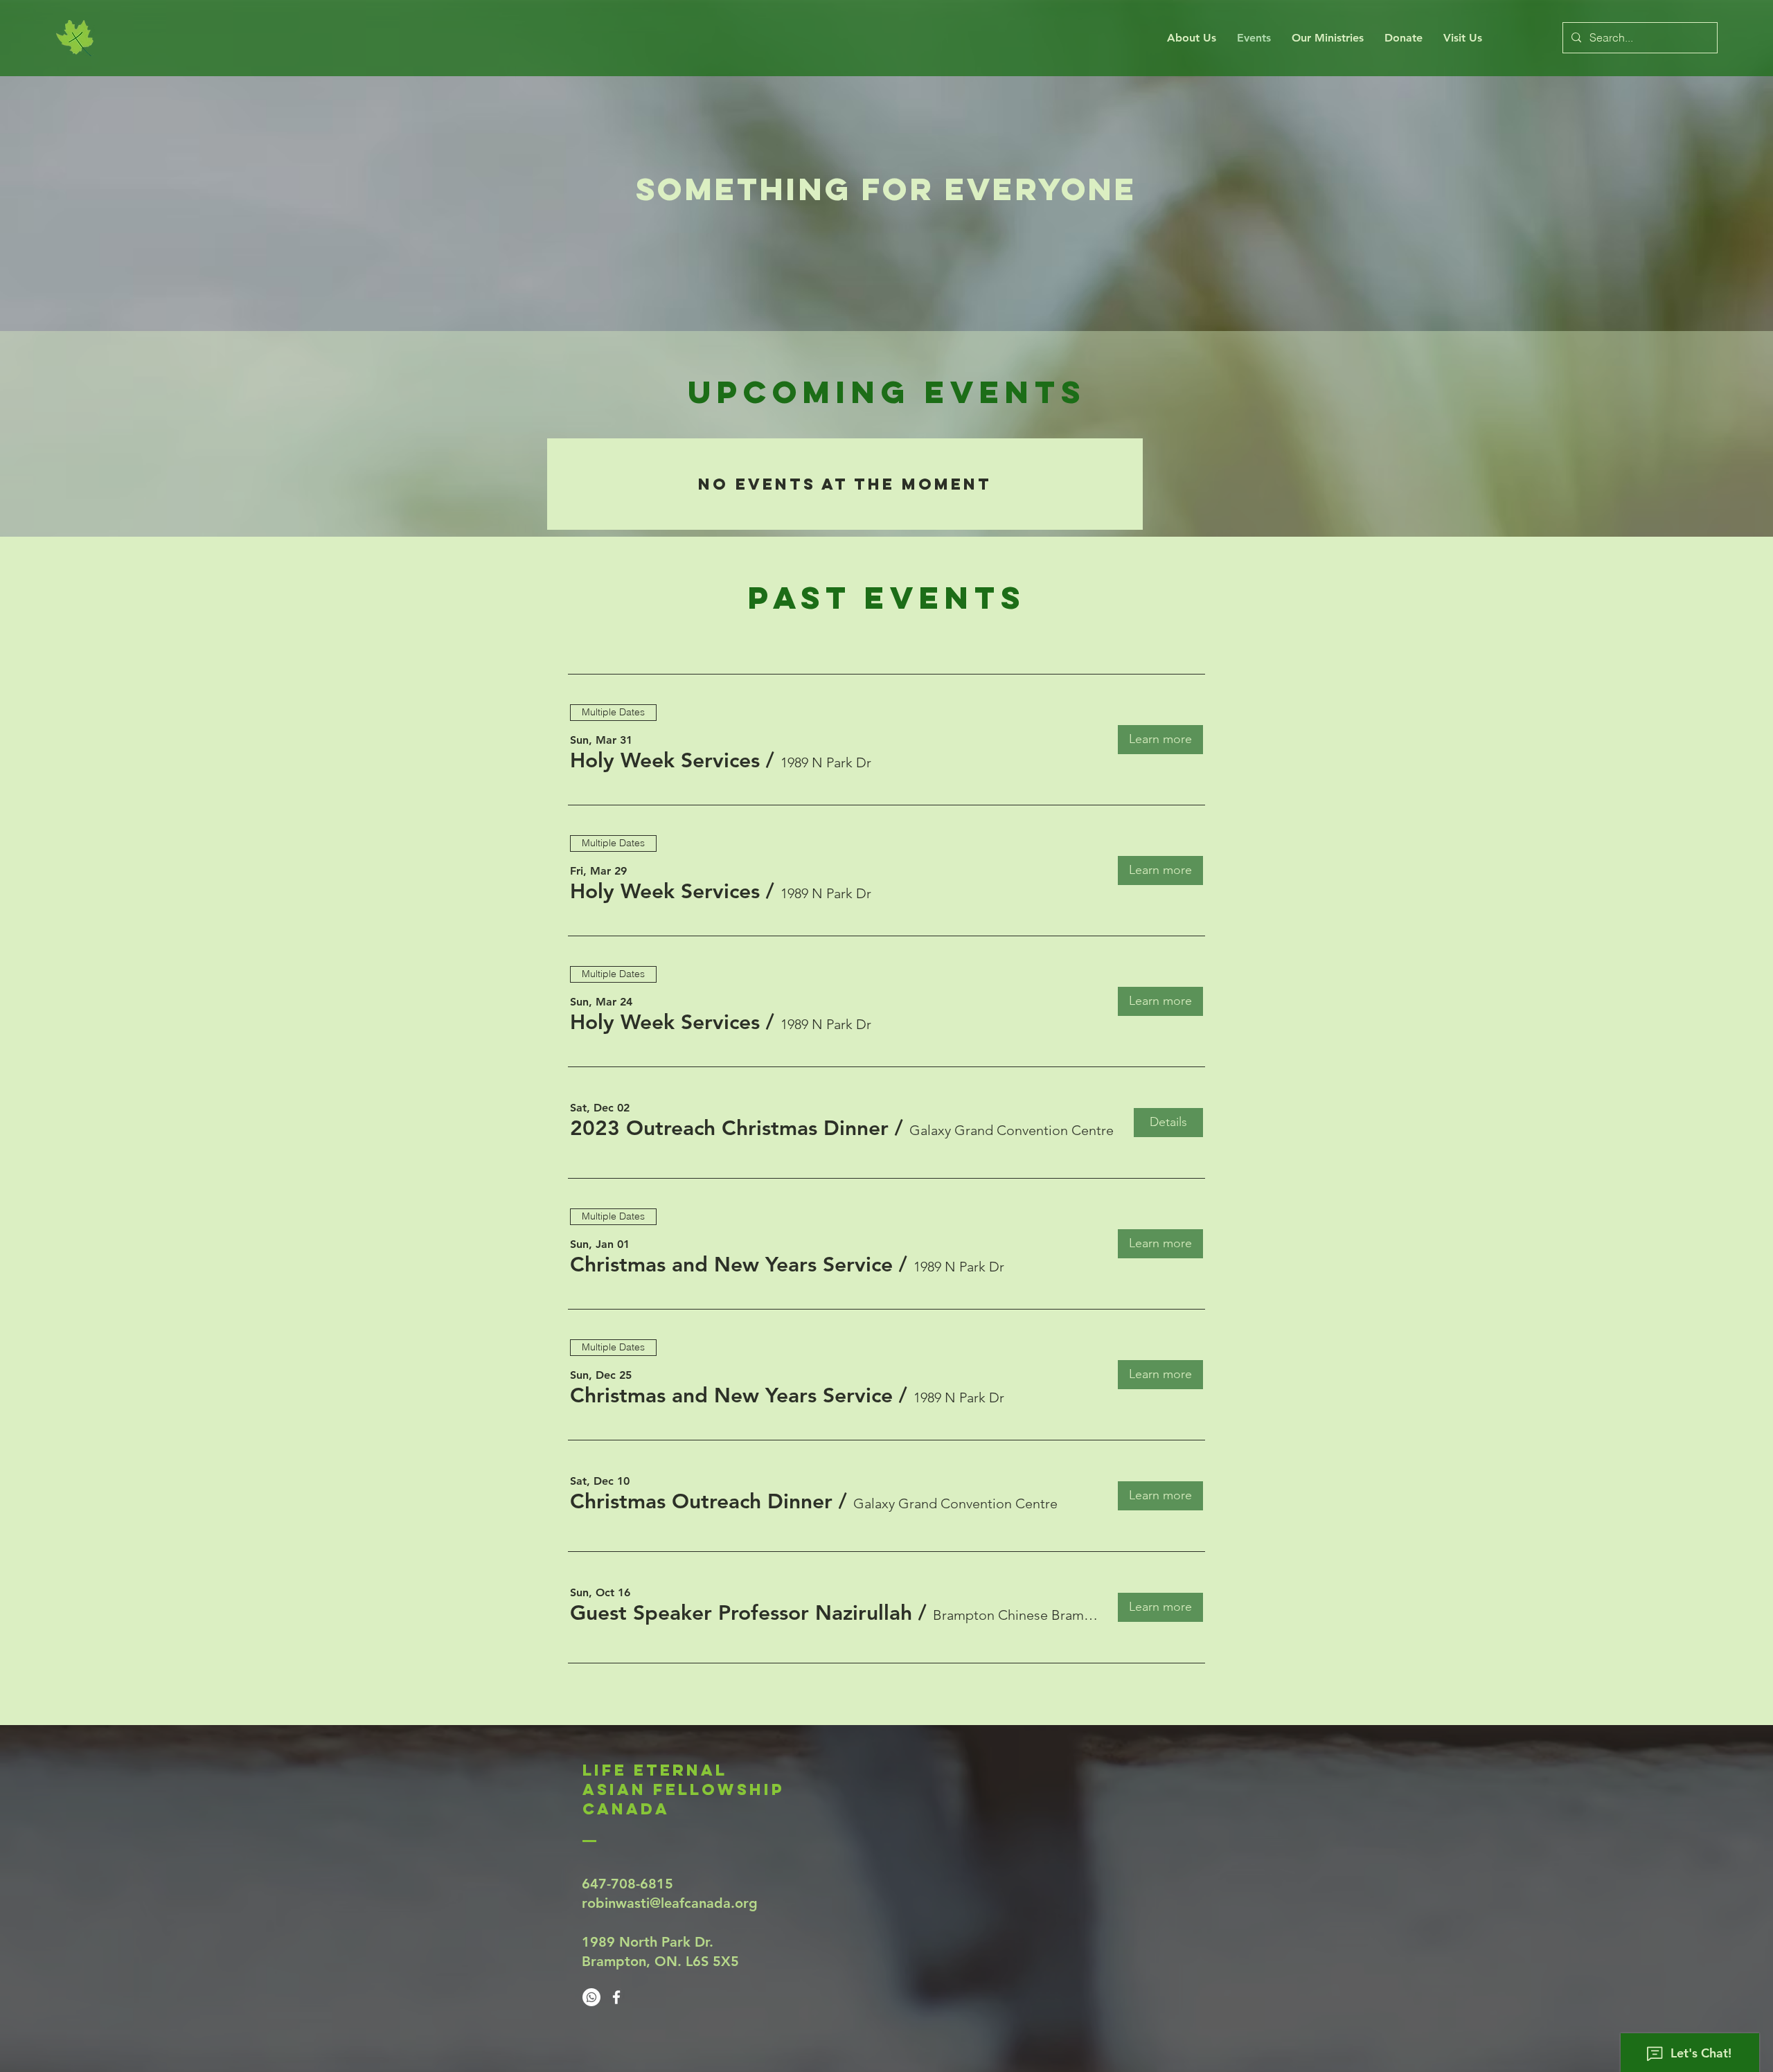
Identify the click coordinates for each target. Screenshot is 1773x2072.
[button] (665, 760)
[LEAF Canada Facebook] (616, 1997)
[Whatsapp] (591, 1997)
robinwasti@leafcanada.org (670, 1903)
